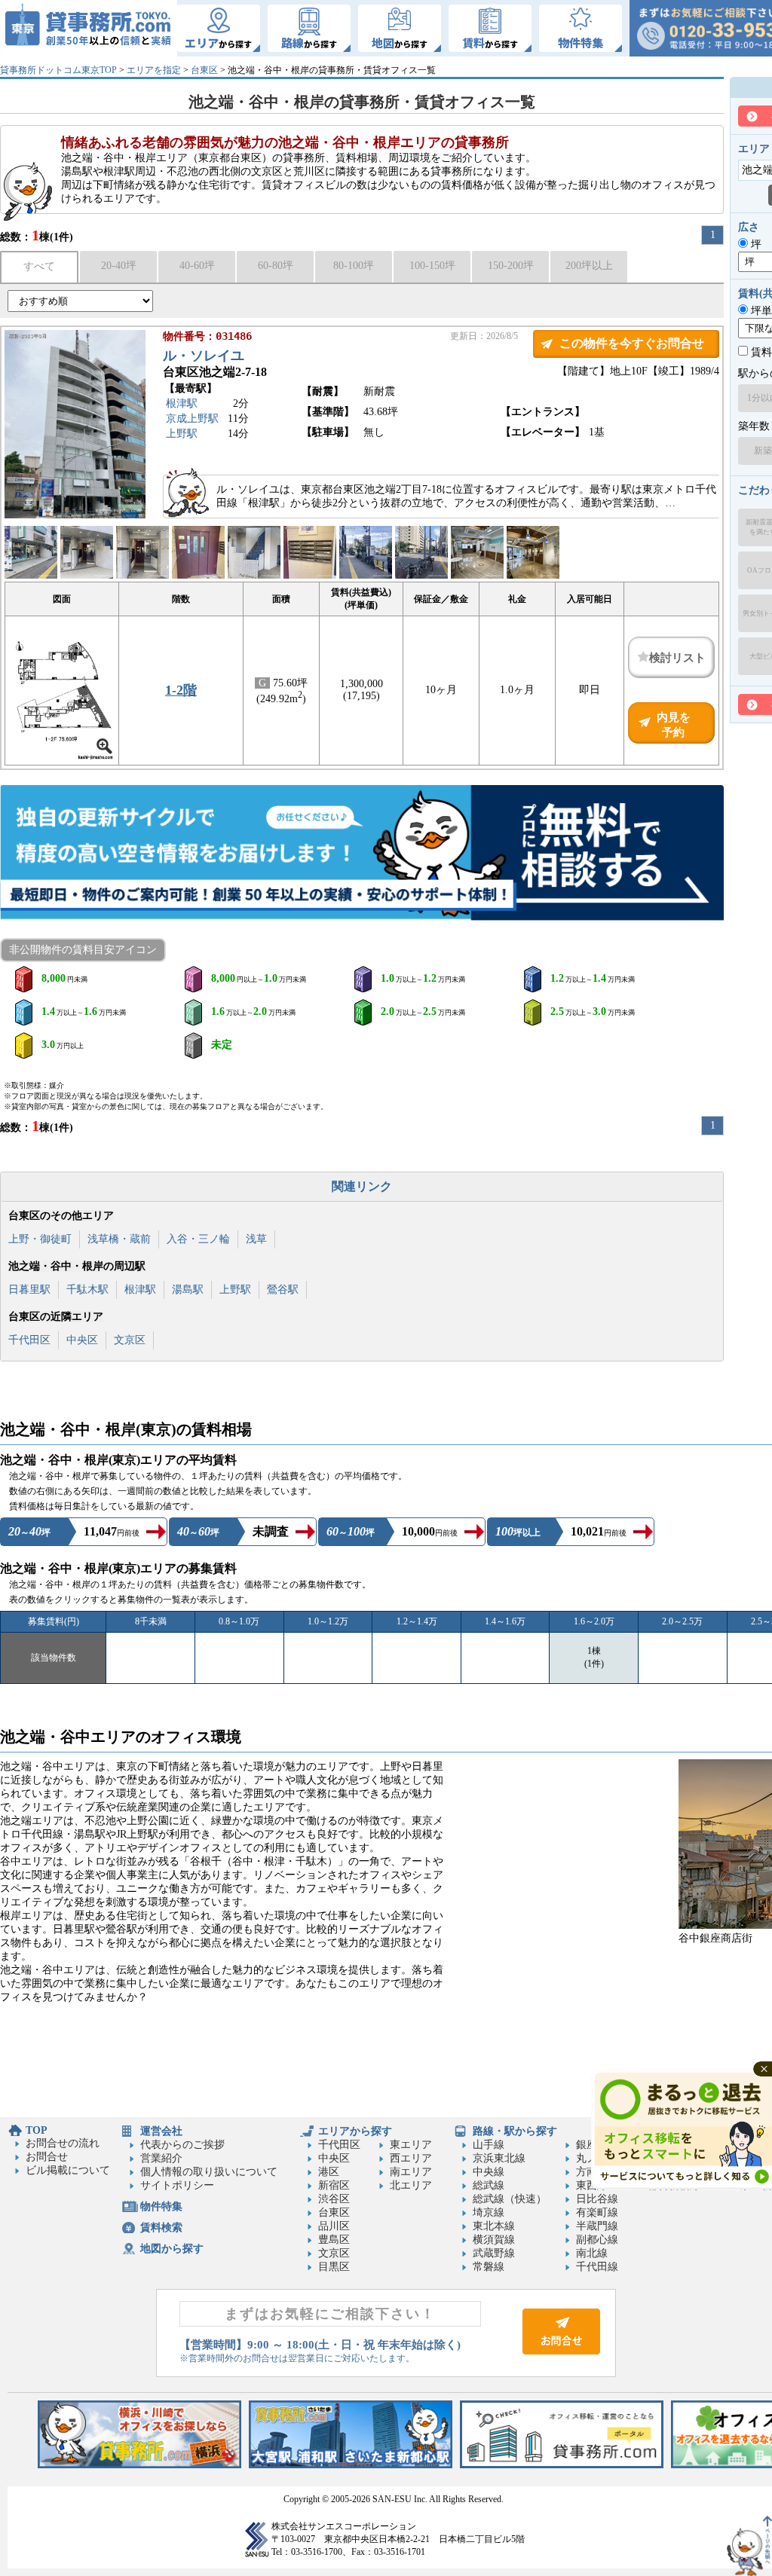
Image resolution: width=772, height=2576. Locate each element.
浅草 (256, 1239)
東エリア (411, 2145)
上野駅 (182, 434)
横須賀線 (494, 2240)
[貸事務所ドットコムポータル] (562, 2465)
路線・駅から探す (515, 2131)
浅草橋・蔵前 (119, 1239)
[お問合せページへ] (561, 2351)
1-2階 (181, 690)
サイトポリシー (177, 2185)
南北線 (592, 2253)
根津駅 (182, 403)
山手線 (489, 2145)
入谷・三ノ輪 (198, 1239)
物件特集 (161, 2206)
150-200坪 (511, 266)
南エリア (411, 2172)
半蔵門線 (597, 2226)
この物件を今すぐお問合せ (632, 343)
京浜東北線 (499, 2158)
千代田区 (29, 1340)
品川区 (334, 2226)
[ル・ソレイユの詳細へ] (75, 515)
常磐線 (489, 2267)
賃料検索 (161, 2228)
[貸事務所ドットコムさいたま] (351, 2465)
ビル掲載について (68, 2170)
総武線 (489, 2185)
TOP (37, 2130)
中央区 (82, 1340)
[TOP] (89, 28)
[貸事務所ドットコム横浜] (139, 2465)
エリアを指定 (154, 70)
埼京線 (489, 2212)
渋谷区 (334, 2199)
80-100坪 (354, 266)
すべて (39, 266)
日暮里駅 (29, 1290)
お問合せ (47, 2157)
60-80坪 (276, 266)
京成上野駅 (192, 419)
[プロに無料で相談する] (362, 854)
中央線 (489, 2172)
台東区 (204, 70)
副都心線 (597, 2240)
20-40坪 (119, 266)
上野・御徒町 (40, 1239)
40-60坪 (197, 266)
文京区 (130, 1340)
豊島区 (334, 2240)
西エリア (411, 2158)
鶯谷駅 (283, 1290)
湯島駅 (188, 1290)
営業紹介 (161, 2158)
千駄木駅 (87, 1290)
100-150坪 (432, 266)
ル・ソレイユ (204, 356)
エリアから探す (355, 2131)
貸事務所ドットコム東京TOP (58, 70)
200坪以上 (589, 266)
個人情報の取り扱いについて (209, 2172)
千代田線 (597, 2267)
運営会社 (161, 2131)
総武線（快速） (510, 2199)
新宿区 (334, 2185)
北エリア (411, 2185)
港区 (329, 2172)
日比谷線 (597, 2199)
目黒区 (334, 2267)
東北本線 (494, 2226)
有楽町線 (597, 2212)
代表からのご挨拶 (182, 2145)
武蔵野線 (494, 2253)
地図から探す (172, 2249)
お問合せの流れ (63, 2143)
